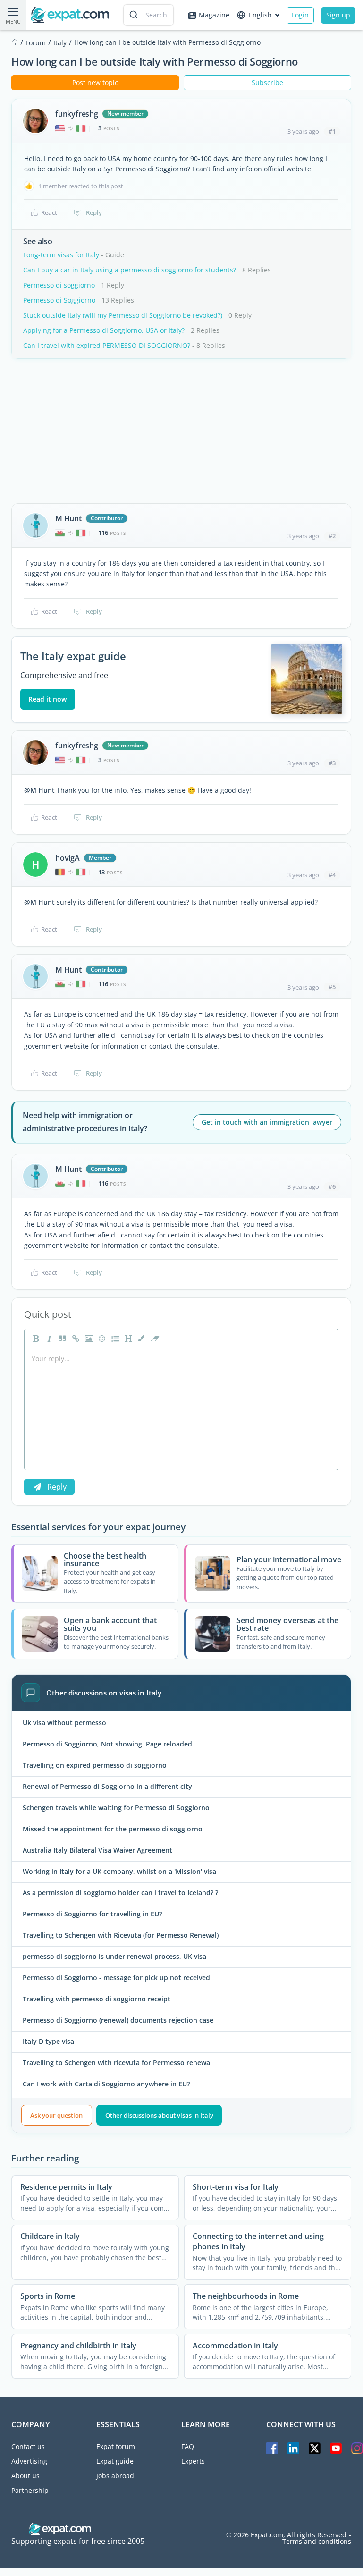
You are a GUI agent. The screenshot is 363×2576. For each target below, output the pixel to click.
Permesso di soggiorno (59, 285)
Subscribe (267, 82)
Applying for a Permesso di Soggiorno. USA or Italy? (104, 330)
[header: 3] (127, 1339)
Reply (94, 212)
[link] (75, 1339)
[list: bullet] (114, 1339)
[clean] (154, 1339)
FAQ (188, 2446)
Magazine (214, 15)
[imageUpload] (88, 1339)
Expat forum (116, 2446)
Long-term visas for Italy (61, 255)
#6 (332, 1186)
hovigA (68, 858)
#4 (332, 875)
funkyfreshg (77, 114)
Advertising (29, 2461)
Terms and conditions (317, 2542)
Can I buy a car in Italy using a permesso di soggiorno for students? (130, 270)
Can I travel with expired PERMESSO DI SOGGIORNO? (107, 345)
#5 (332, 987)
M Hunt (68, 518)
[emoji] (101, 1339)
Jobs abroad (115, 2476)
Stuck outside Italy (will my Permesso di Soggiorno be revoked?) (123, 315)
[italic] (48, 1339)
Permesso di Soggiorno (59, 300)
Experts (193, 2461)
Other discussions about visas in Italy (159, 2115)
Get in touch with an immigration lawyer (267, 1122)
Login (300, 15)
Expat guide (115, 2461)
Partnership (30, 2490)
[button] (141, 1339)
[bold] (35, 1339)
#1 (332, 131)
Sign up (338, 15)
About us (25, 2476)
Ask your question (56, 2115)
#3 (332, 763)
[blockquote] (61, 1339)
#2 (332, 536)
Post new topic (95, 82)
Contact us (28, 2446)
